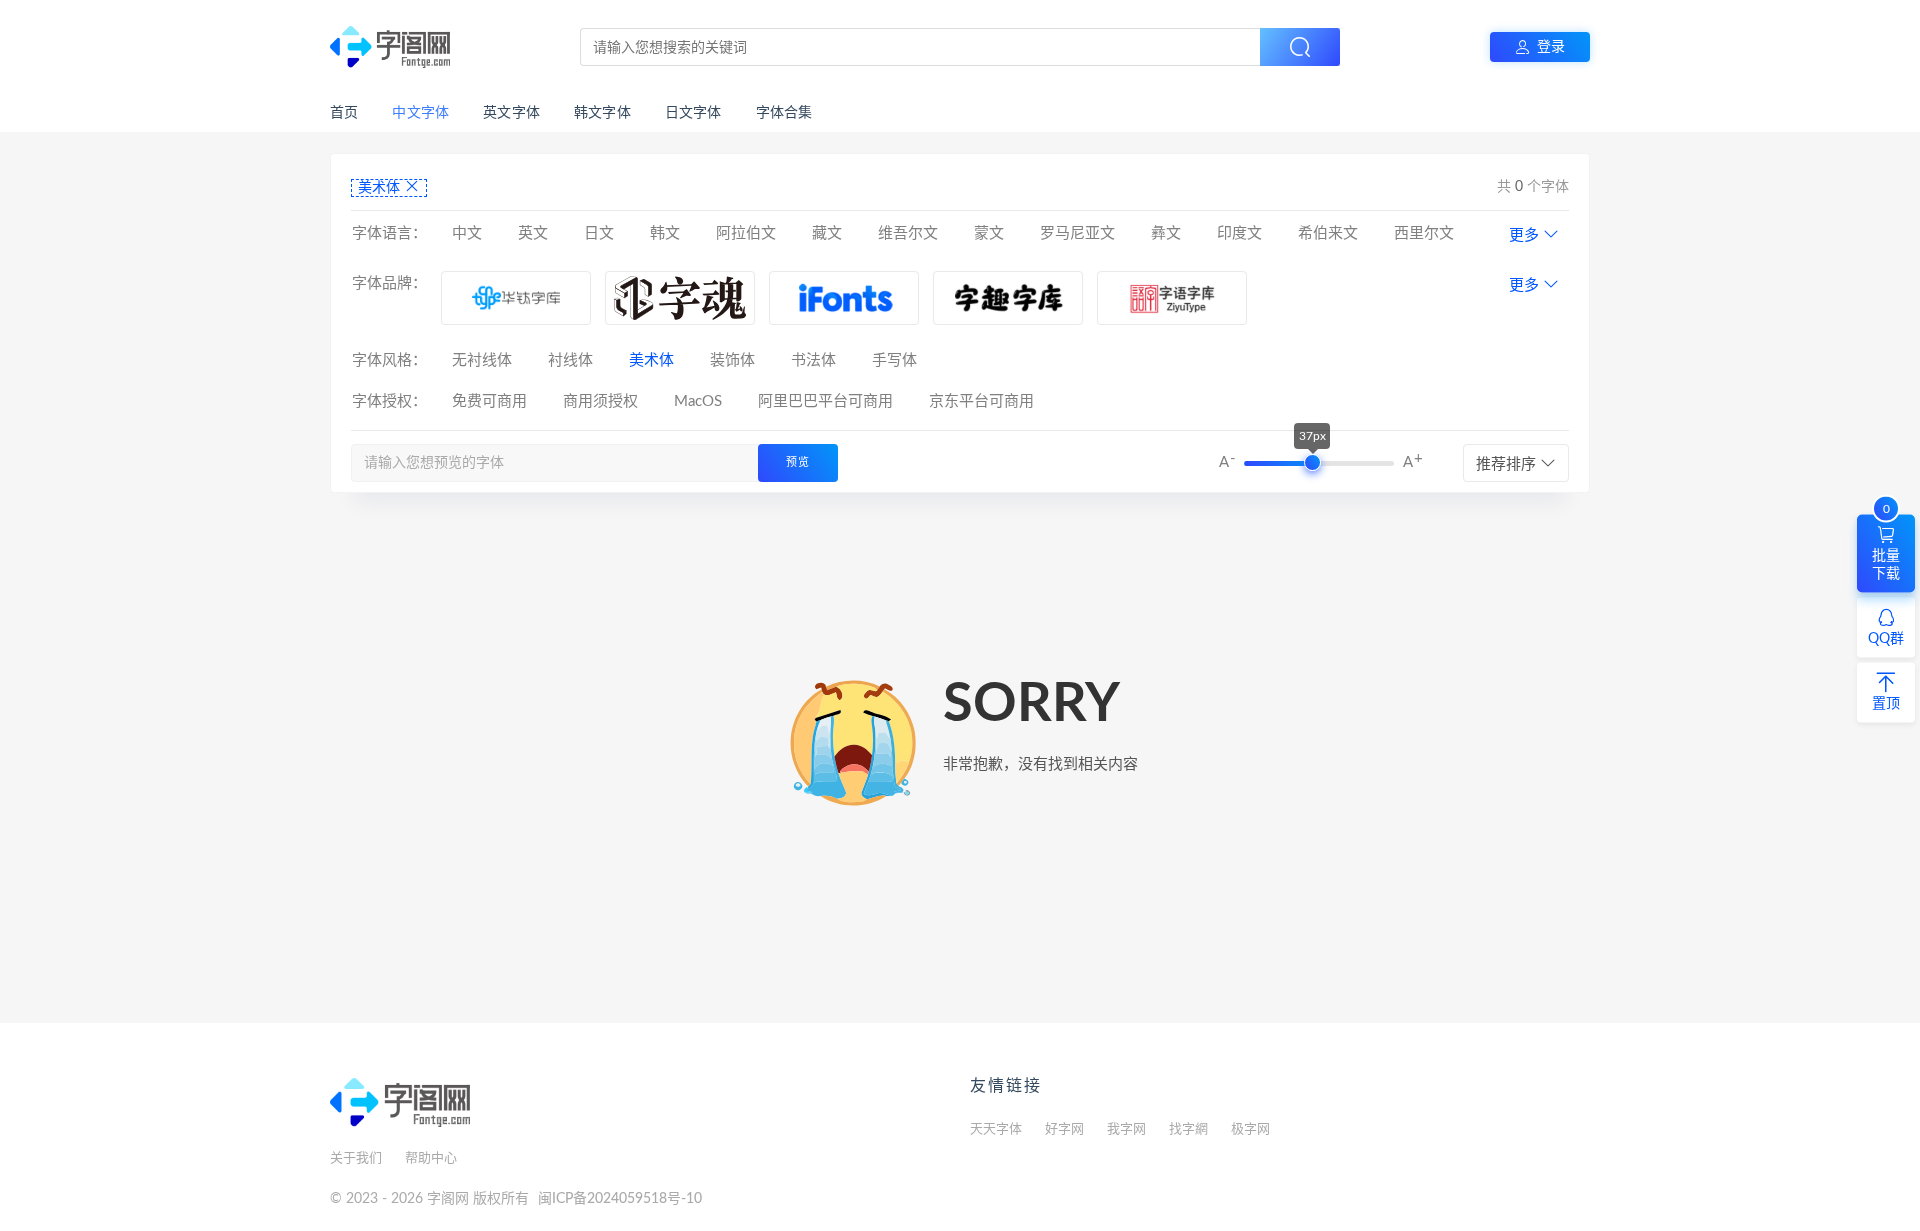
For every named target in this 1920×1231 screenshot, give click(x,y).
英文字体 (511, 113)
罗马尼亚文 (1077, 233)
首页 (344, 113)
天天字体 (996, 1129)
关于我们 (356, 1158)
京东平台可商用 (981, 401)
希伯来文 (1328, 233)
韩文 (665, 233)
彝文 (1166, 233)
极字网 (1250, 1129)
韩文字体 (602, 113)
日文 (599, 233)
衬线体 (570, 360)
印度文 (1239, 233)
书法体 (813, 360)
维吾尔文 (908, 233)
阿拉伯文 (746, 233)
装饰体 (732, 360)
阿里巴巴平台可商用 (825, 401)
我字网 (1126, 1129)
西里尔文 (1424, 233)
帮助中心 (431, 1158)
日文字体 (693, 113)
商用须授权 (600, 401)
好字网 (1064, 1129)
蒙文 (989, 233)
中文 (467, 233)
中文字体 (420, 113)
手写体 (894, 360)
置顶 (1886, 703)
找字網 (1188, 1129)
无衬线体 (482, 360)
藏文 (827, 233)
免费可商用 (489, 401)
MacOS (698, 401)
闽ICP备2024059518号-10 (620, 1199)
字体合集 (784, 113)
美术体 (381, 188)
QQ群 (1886, 638)
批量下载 (1886, 547)
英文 (533, 233)
